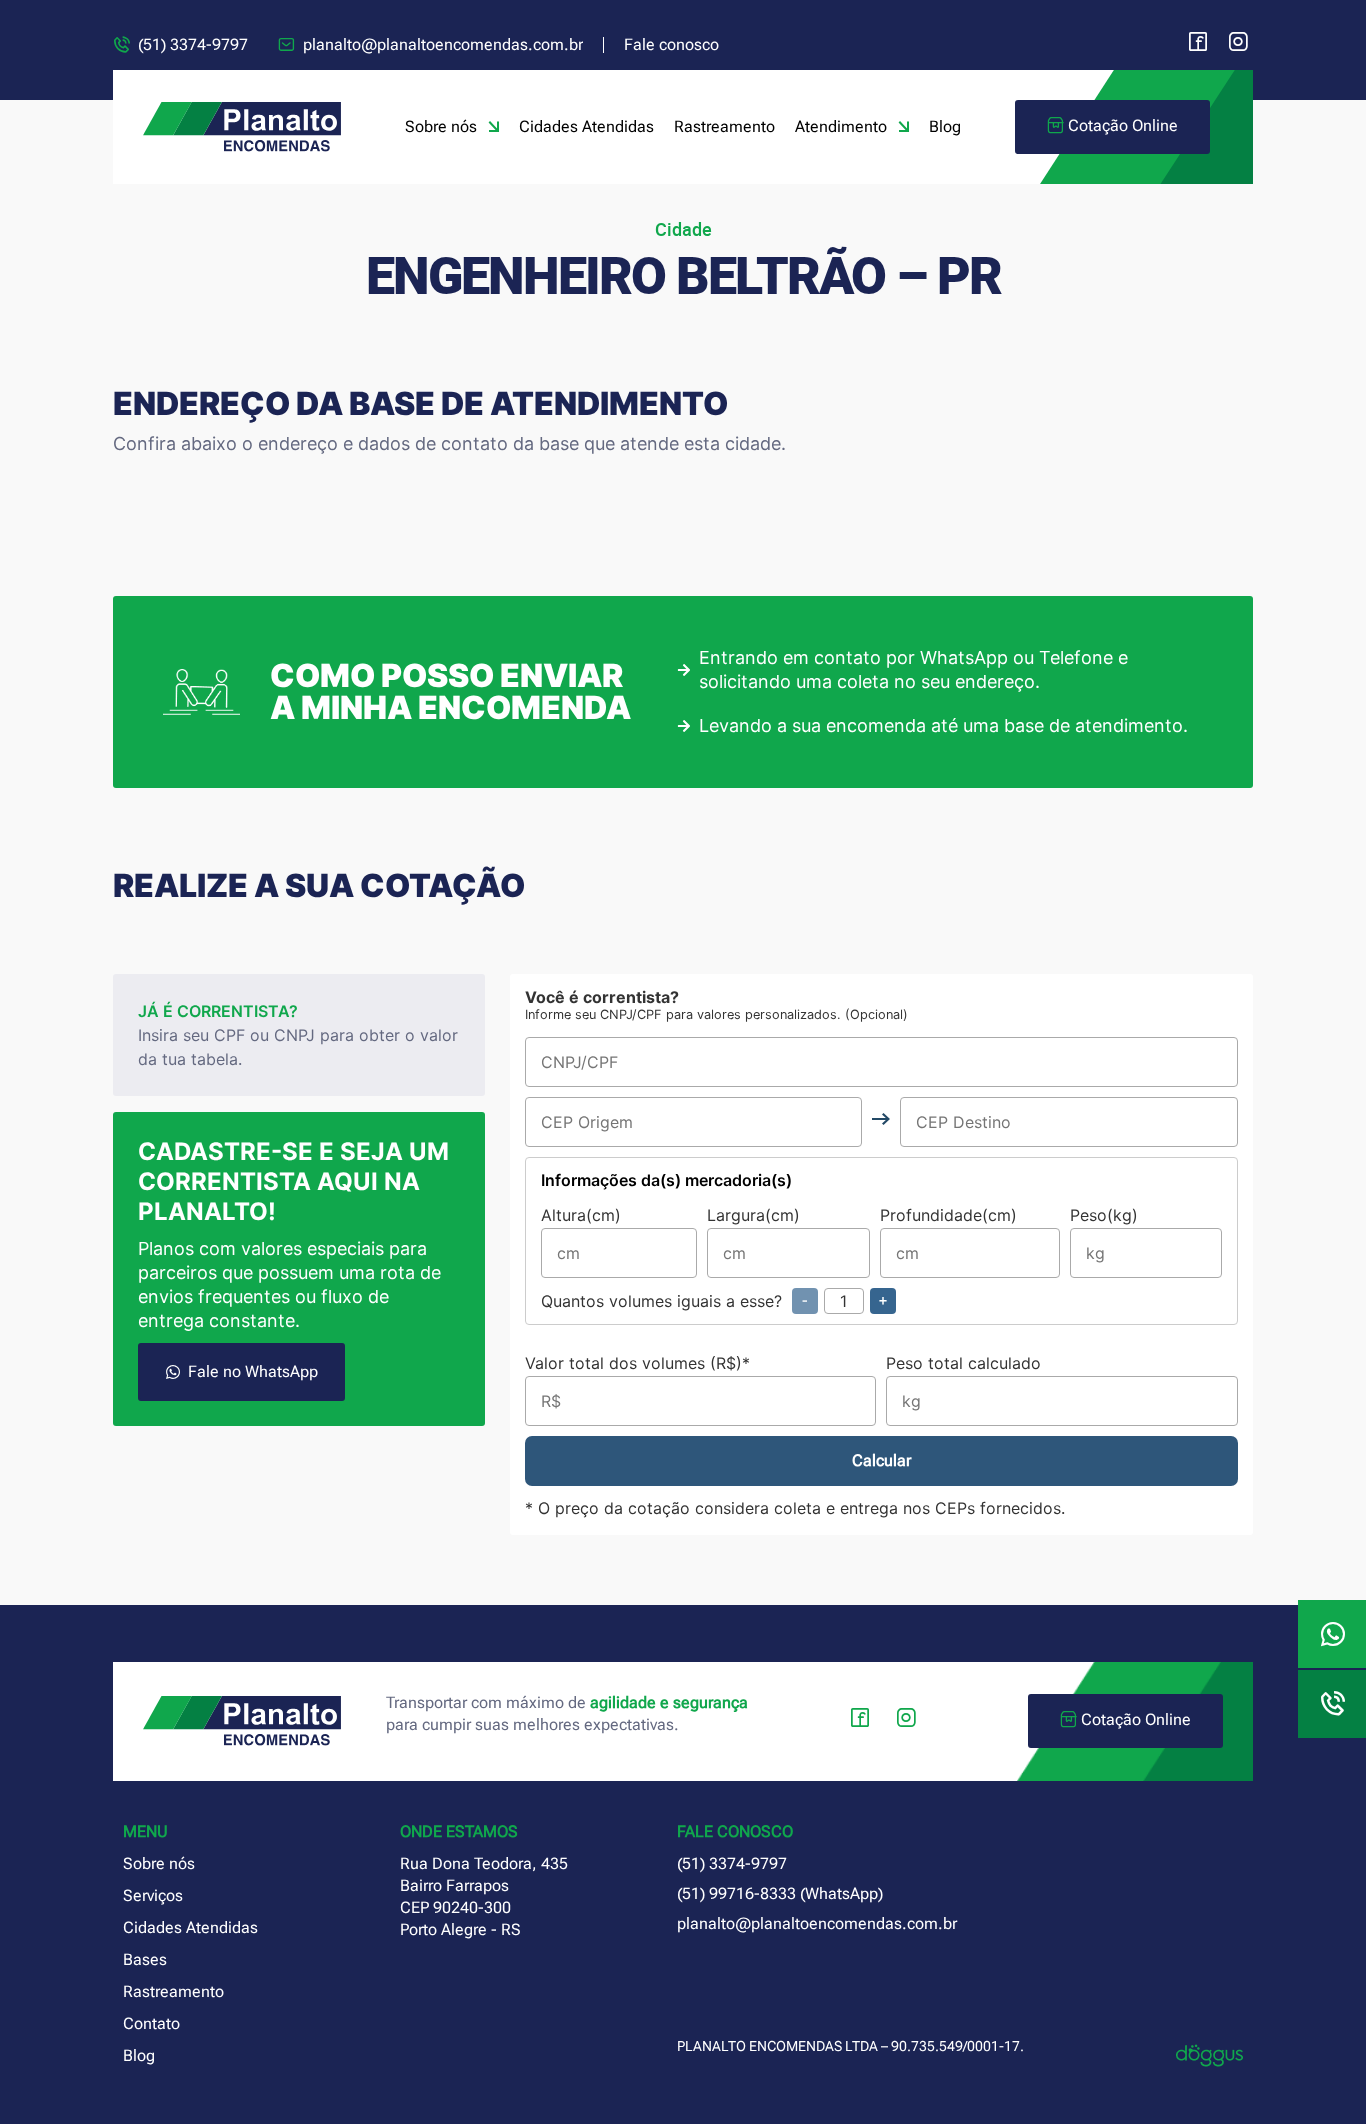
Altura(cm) (581, 1216)
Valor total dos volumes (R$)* (637, 1364)
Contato (151, 2023)
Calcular (881, 1460)
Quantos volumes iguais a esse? (714, 1301)
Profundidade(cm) (948, 1216)
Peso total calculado (963, 1364)
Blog (945, 126)
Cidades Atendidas (586, 126)
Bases (145, 1959)
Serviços (153, 1895)
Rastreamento (724, 126)
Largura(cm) (753, 1216)
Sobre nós (441, 126)
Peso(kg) (1104, 1216)
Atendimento (841, 126)
